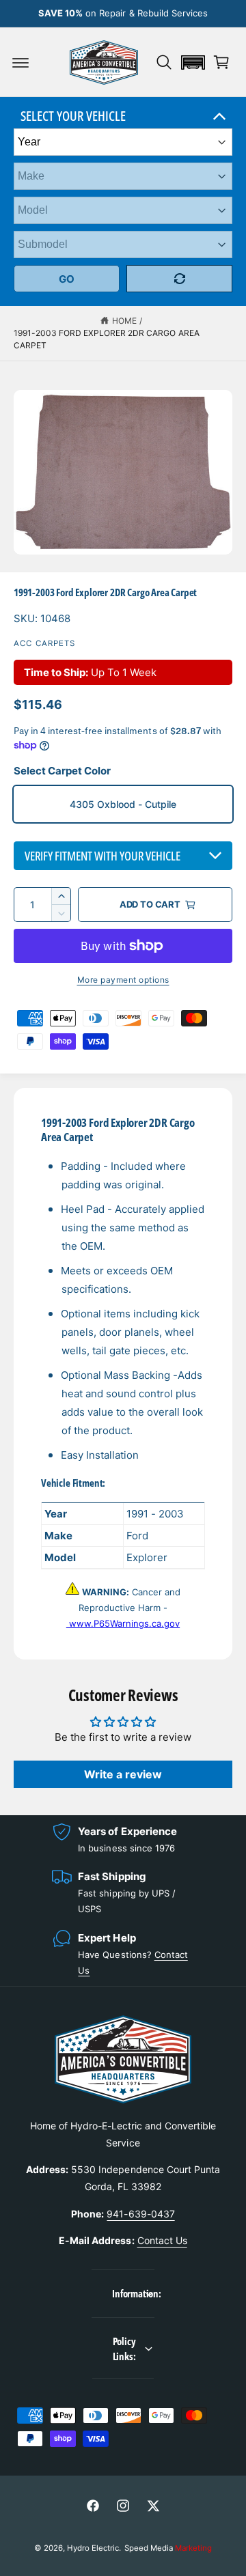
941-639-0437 (140, 2214)
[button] (20, 62)
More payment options (123, 980)
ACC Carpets (45, 643)
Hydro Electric (93, 2548)
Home (124, 321)
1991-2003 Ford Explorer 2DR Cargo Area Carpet (107, 339)
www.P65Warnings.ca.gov (123, 1623)
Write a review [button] (123, 1774)
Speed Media (168, 2548)
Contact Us (162, 2240)
